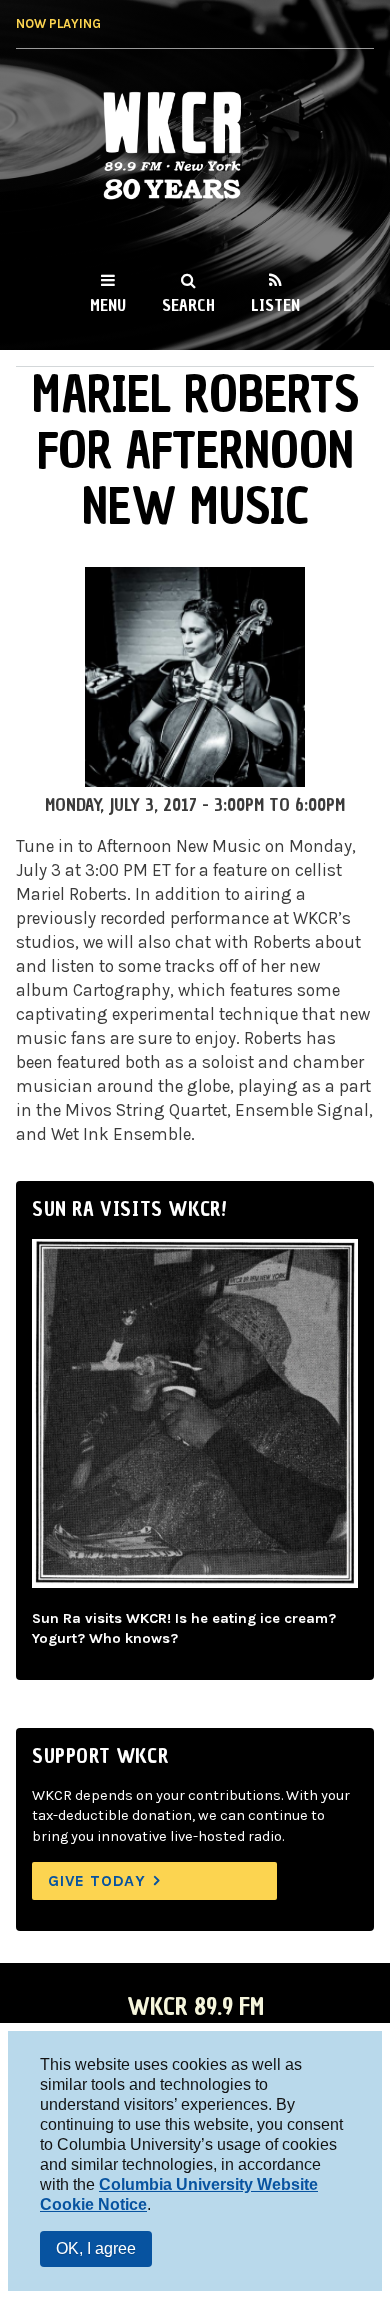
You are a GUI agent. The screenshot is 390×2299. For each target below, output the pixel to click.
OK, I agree (96, 2248)
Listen (275, 305)
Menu (108, 305)
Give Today (97, 1880)
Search (188, 305)
